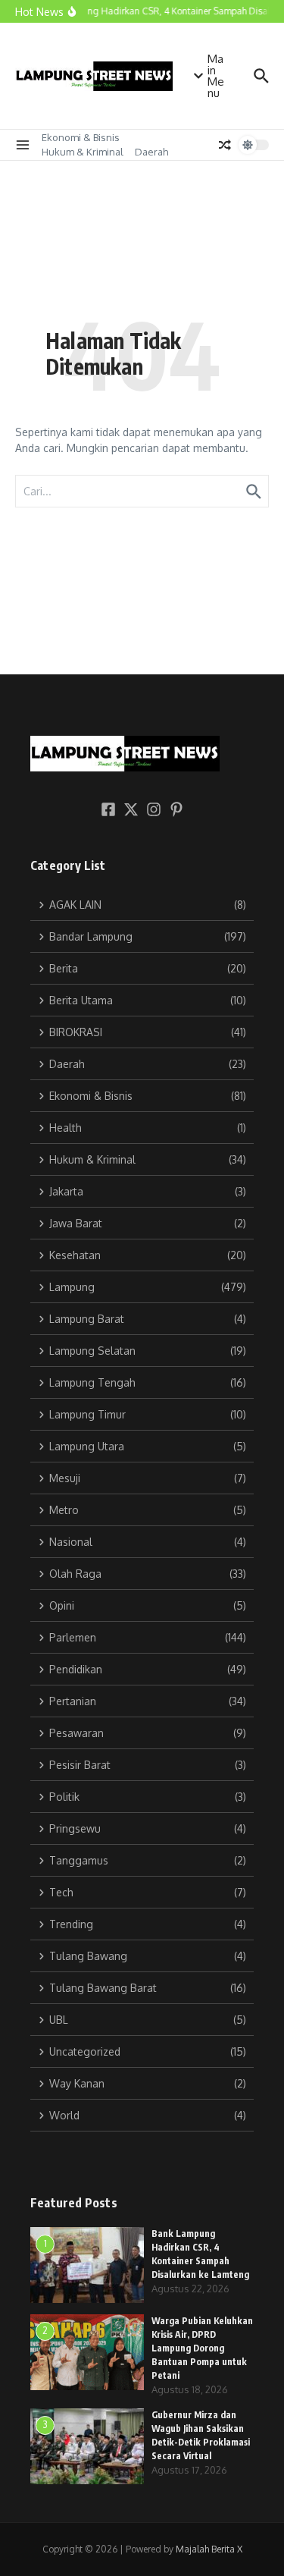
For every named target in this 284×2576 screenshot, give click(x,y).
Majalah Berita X (209, 2549)
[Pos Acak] (225, 145)
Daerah (151, 152)
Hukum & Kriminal (83, 152)
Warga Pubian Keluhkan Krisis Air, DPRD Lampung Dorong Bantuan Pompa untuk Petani (202, 2348)
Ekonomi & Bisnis (81, 137)
